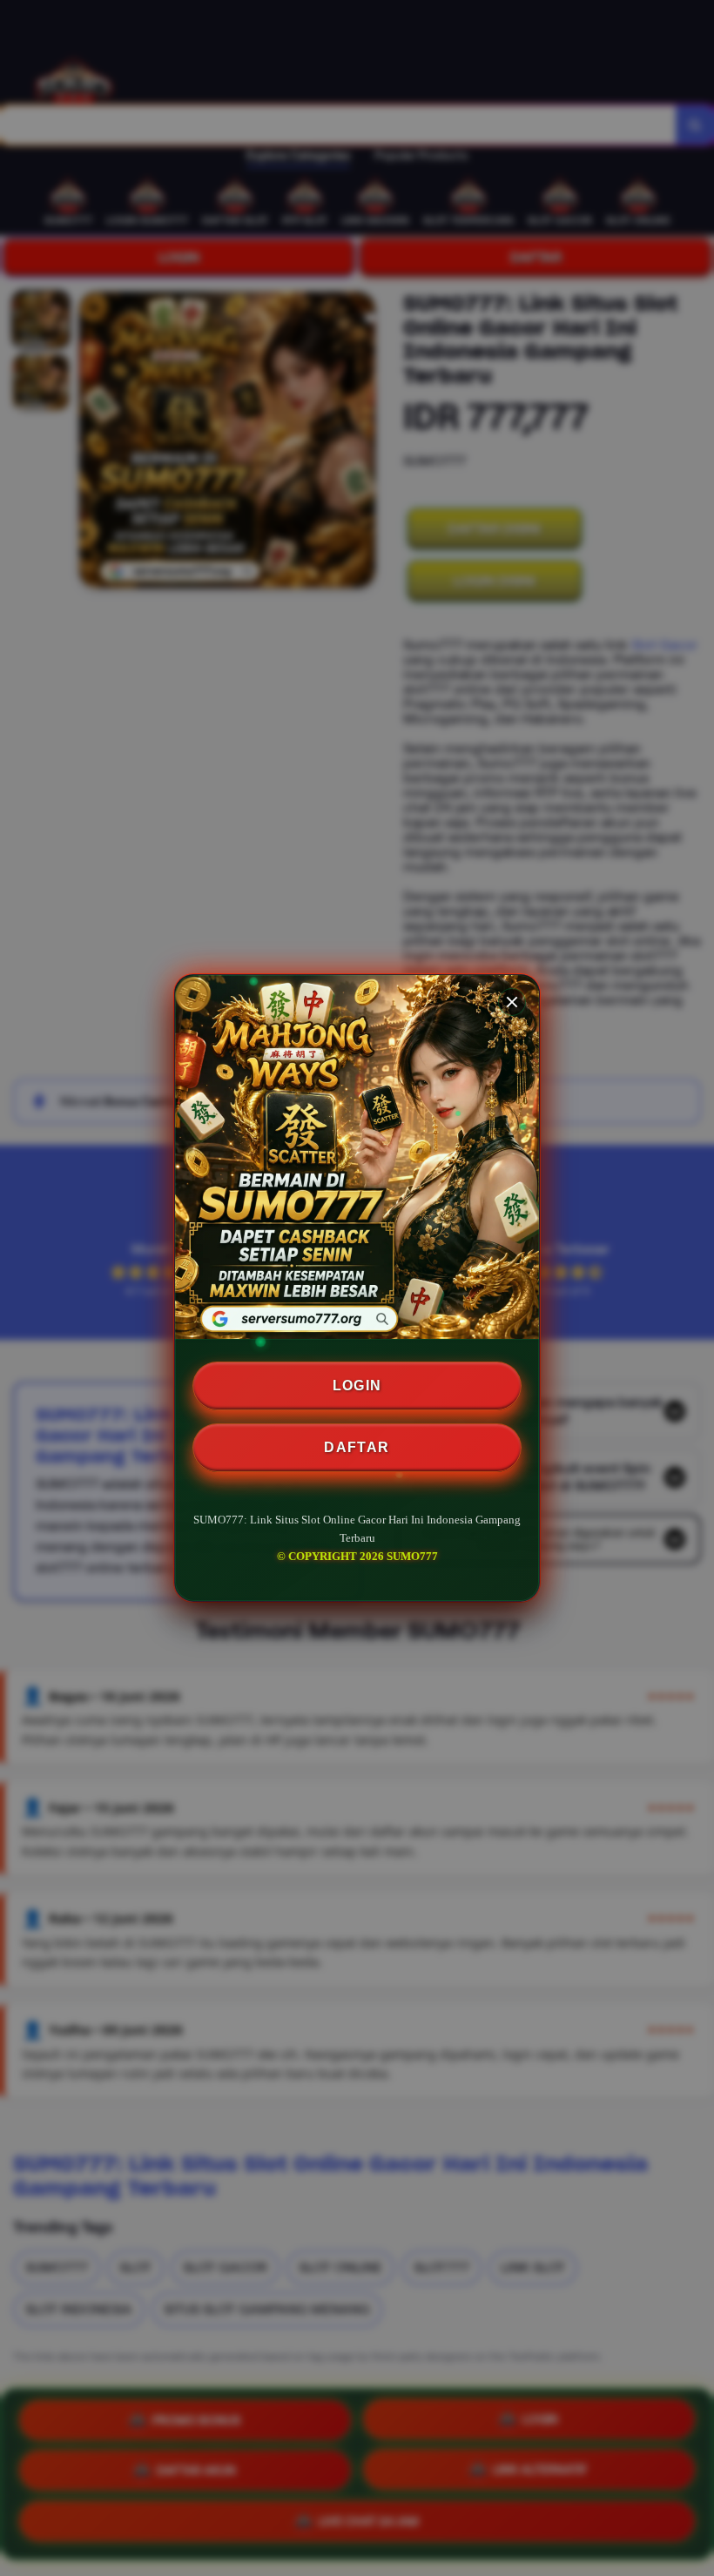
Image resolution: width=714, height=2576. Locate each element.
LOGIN (357, 1386)
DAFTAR (357, 1447)
